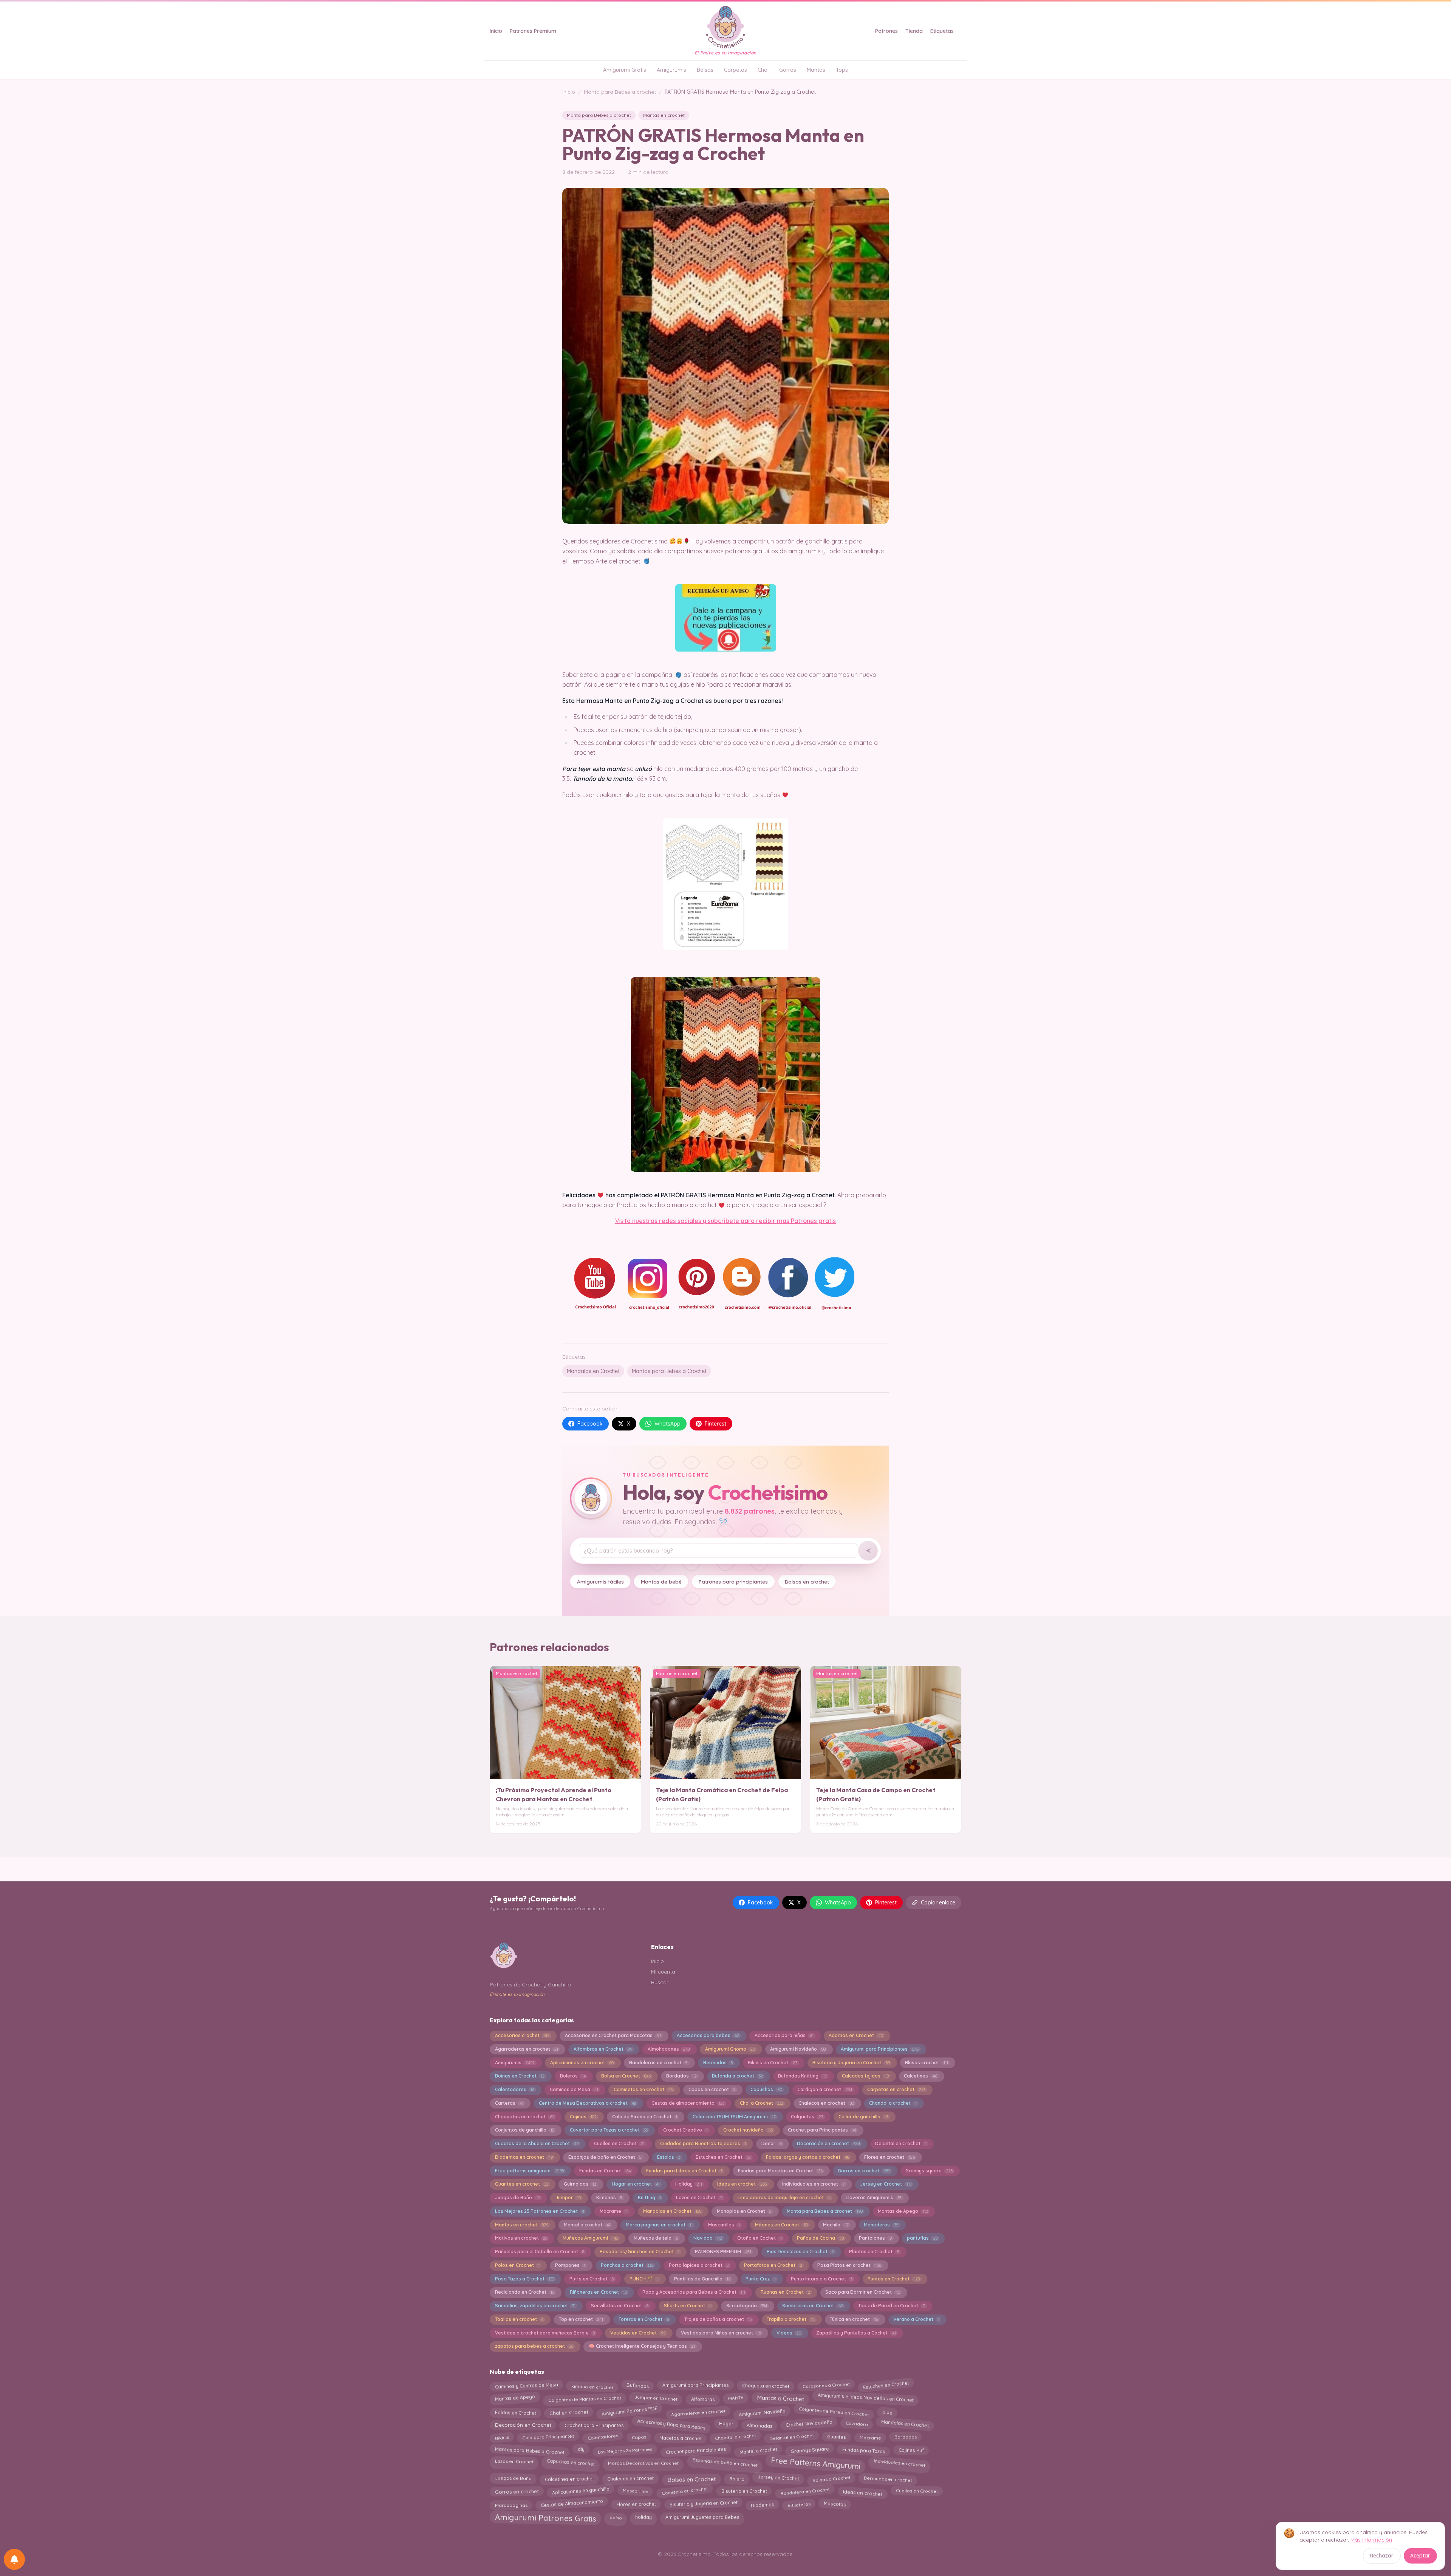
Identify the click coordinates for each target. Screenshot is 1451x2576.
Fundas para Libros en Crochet (684, 2171)
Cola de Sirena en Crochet (645, 2117)
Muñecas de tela (656, 2238)
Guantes (837, 2438)
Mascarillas (724, 2225)
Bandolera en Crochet (805, 2491)
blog (887, 2411)
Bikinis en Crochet (772, 2063)
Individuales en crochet (900, 2461)
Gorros (788, 70)
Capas (639, 2438)
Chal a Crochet (762, 2103)
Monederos (881, 2225)
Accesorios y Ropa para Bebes (671, 2424)
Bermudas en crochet (888, 2478)
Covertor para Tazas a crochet (609, 2130)
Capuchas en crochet (571, 2463)
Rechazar (1382, 2556)
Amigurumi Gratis (625, 70)
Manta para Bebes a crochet (620, 92)
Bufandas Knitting (802, 2076)
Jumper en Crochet (656, 2399)
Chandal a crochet (893, 2103)
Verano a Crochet (916, 2319)
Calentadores (515, 2089)
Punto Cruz (760, 2279)
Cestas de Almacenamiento (572, 2504)
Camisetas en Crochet (643, 2089)
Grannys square (929, 2171)
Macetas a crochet (680, 2437)
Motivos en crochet (521, 2238)
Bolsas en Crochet (691, 2477)
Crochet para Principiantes (696, 2449)
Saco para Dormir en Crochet (862, 2292)
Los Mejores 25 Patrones (625, 2449)
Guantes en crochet (522, 2184)
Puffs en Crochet (592, 2279)
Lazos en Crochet (699, 2197)
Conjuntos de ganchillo (525, 2130)
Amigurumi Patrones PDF (630, 2412)
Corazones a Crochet (826, 2386)
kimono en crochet (592, 2385)
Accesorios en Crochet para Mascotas (613, 2035)
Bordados (681, 2076)
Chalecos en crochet (826, 2103)
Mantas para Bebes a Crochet (669, 1371)
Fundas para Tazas (864, 2450)
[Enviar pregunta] (868, 1551)
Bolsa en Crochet (626, 2076)
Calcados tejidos (865, 2076)
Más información (1371, 2540)
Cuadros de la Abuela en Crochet (537, 2143)
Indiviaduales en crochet (813, 2184)
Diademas (762, 2504)
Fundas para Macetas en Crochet (780, 2171)
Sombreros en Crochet (812, 2306)
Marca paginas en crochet (659, 2225)
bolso (616, 2517)
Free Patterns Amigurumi (815, 2464)
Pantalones (875, 2238)
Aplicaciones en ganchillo (581, 2492)
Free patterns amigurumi (529, 2171)
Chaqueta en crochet (765, 2385)
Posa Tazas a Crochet (524, 2279)
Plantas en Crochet (874, 2252)
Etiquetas (942, 31)
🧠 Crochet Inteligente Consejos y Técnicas (642, 2346)
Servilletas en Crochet (620, 2306)
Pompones (570, 2265)
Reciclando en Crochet (525, 2292)
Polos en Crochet (517, 2265)
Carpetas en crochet (896, 2089)
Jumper (568, 2197)
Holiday (689, 2184)
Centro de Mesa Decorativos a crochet (587, 2103)
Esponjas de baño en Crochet (605, 2157)
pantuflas (922, 2238)
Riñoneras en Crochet (598, 2292)
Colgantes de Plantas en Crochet (585, 2397)
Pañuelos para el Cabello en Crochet (540, 2252)
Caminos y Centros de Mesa (526, 2386)
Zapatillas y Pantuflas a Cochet (856, 2333)
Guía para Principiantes (548, 2437)
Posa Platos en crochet (849, 2265)
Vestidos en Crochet (638, 2333)
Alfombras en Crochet (603, 2049)
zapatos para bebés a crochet (534, 2346)
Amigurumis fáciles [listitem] (600, 1581)
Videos (789, 2333)
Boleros (573, 2076)
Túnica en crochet (854, 2319)
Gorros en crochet (864, 2171)
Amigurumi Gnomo (730, 2049)
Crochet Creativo (685, 2130)
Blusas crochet (926, 2063)
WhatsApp (667, 1424)
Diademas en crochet (524, 2157)
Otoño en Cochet (759, 2238)
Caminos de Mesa (574, 2089)
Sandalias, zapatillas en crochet (535, 2306)
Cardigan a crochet (825, 2089)
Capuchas (766, 2089)
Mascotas (835, 2504)
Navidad (708, 2238)
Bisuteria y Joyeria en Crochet (851, 2063)
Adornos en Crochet (856, 2035)
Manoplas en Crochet (744, 2211)
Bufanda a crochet (737, 2076)
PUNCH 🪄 (644, 2279)
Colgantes (807, 2117)
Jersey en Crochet (886, 2184)
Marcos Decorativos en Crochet (643, 2461)
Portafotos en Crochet (773, 2265)
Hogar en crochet (636, 2184)
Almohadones (669, 2049)
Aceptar (1420, 2556)
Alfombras (703, 2398)
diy (581, 2449)
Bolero (736, 2477)
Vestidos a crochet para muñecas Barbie (545, 2333)
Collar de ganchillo (863, 2117)
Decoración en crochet (828, 2143)
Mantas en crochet (664, 115)
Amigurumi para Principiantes (880, 2049)
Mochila (836, 2225)
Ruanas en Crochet (785, 2292)
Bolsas (705, 70)
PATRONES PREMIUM (723, 2252)
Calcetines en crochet (569, 2478)
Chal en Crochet (569, 2411)
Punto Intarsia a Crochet (821, 2279)
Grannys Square (810, 2450)
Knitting (649, 2197)
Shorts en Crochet (687, 2306)
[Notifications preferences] (14, 2559)
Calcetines (920, 2076)
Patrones (886, 31)
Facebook (590, 1424)
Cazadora (857, 2424)
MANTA (736, 2399)
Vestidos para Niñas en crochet (721, 2333)
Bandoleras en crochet (658, 2063)
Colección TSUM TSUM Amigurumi (734, 2117)
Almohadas (759, 2424)
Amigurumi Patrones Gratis (545, 2519)
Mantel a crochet (587, 2225)
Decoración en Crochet (523, 2426)
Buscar (660, 1982)
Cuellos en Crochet (619, 2143)
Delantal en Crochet (901, 2143)
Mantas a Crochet (780, 2399)
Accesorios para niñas (784, 2035)
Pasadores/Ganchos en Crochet (640, 2252)
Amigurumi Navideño (798, 2049)
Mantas (816, 70)
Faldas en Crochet (515, 2412)
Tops (842, 70)
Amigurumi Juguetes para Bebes (702, 2517)
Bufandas (637, 2386)
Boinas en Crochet (520, 2076)
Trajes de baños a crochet (718, 2319)
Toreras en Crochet (644, 2319)
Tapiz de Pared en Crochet (891, 2306)
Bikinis (502, 2438)
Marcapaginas (511, 2504)
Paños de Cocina (820, 2238)
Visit (621, 1221)
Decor (772, 2143)
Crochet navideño (748, 2130)
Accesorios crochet (522, 2035)
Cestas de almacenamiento (688, 2103)
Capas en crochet (712, 2089)
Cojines (583, 2117)
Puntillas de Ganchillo (702, 2279)
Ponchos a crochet (627, 2265)
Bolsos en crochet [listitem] (807, 1581)
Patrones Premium (533, 31)
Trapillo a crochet (790, 2319)
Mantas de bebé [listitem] (661, 1581)
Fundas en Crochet (605, 2171)
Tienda (914, 31)
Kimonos (609, 2197)
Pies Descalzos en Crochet (800, 2252)
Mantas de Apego (903, 2211)
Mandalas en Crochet (593, 1371)
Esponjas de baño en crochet (725, 2462)
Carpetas (736, 70)
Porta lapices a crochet (699, 2265)
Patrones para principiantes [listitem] (733, 1581)
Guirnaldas (580, 2184)
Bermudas (718, 2063)
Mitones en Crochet (781, 2225)
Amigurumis (671, 70)
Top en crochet (581, 2319)
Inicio (496, 31)
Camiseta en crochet (685, 2492)
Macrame (614, 2211)
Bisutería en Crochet (744, 2492)
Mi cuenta (663, 1972)
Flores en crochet (889, 2157)
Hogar (726, 2425)
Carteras (509, 2103)
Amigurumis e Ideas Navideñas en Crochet (866, 2399)
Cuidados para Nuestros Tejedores (703, 2143)
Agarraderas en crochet (527, 2049)
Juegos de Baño (517, 2197)
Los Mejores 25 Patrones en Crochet (540, 2211)
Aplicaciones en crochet (582, 2063)
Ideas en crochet (742, 2184)
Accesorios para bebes (708, 2035)
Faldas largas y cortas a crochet (807, 2157)
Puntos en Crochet (894, 2279)
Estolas (669, 2157)
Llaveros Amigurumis (873, 2197)
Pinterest (715, 1424)
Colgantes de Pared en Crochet (834, 2412)
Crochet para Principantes (822, 2130)
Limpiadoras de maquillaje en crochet (784, 2197)
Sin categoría (747, 2306)
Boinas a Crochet (831, 2478)
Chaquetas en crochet (525, 2117)
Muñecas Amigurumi (590, 2238)
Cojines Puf (911, 2449)
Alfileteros (799, 2503)
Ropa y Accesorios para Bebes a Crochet (694, 2292)
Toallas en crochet (519, 2319)
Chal (763, 70)
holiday (644, 2516)
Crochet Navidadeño (809, 2426)
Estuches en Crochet (723, 2157)
